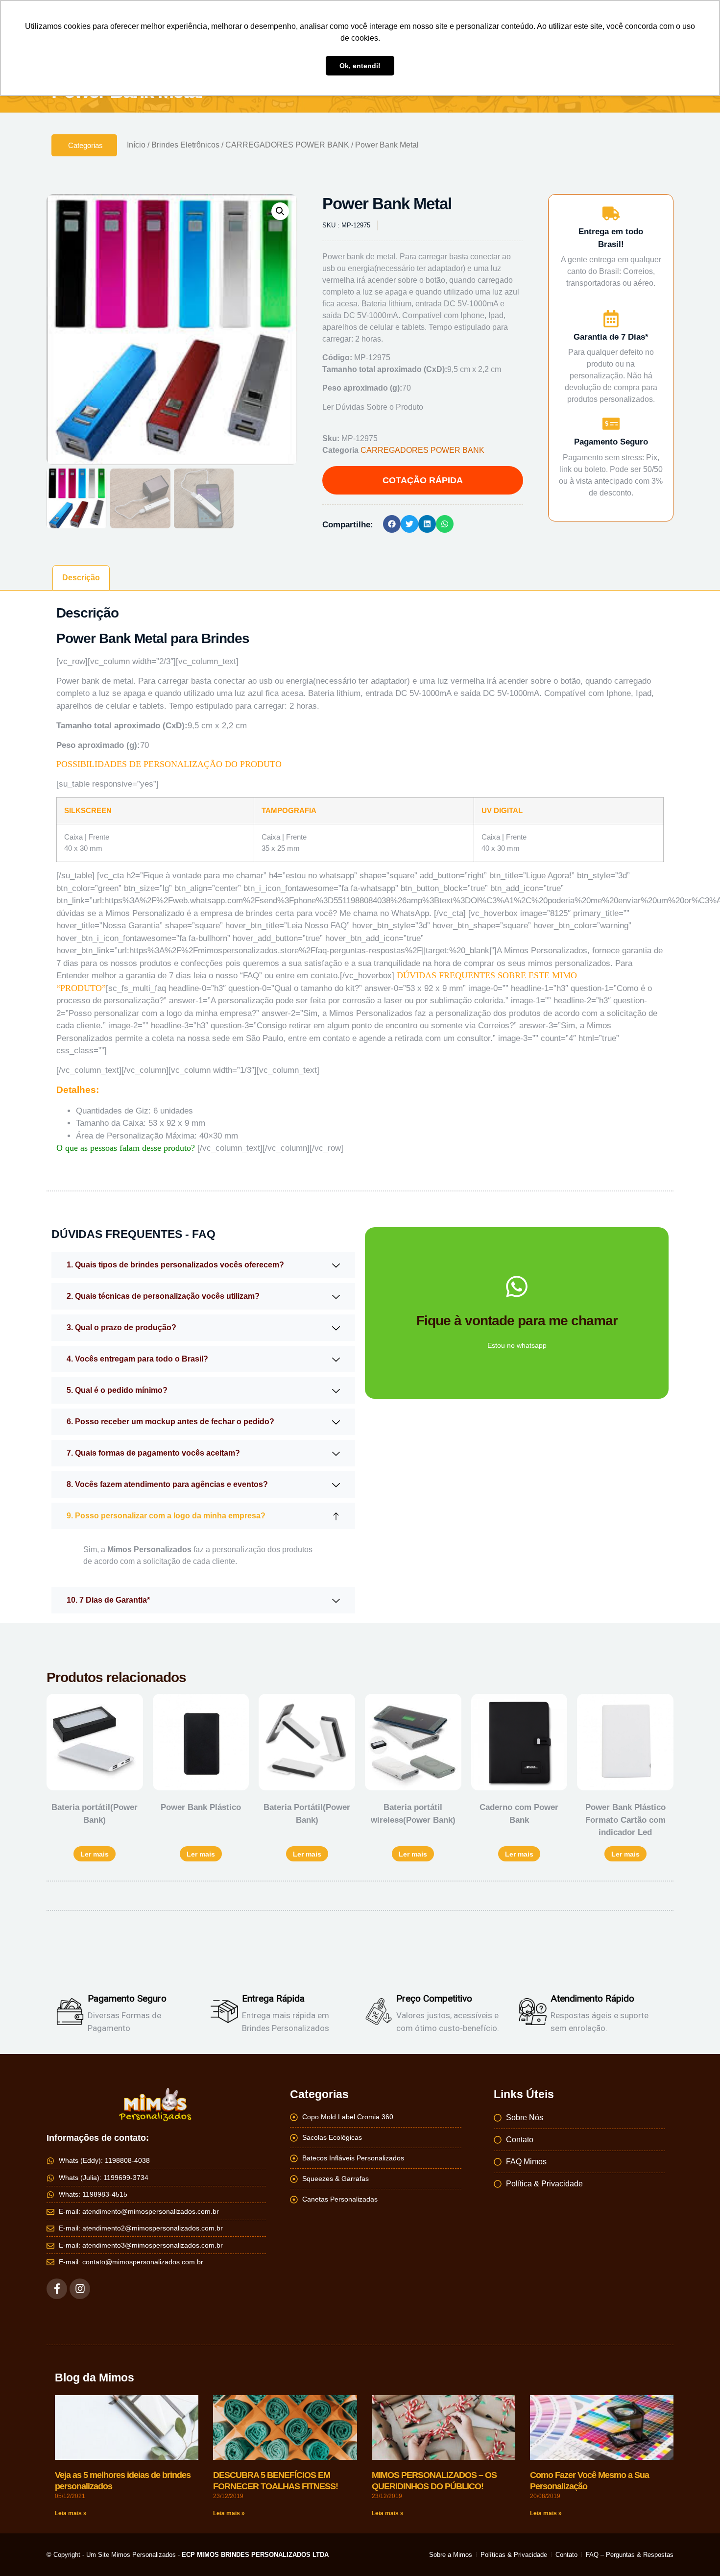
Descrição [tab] (81, 578)
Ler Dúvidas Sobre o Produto (373, 407)
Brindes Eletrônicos (185, 145)
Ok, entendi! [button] (360, 66)
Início (136, 145)
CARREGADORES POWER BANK (287, 145)
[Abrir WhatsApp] (696, 2551)
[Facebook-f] (57, 2289)
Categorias (85, 145)
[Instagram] (80, 2289)
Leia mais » (71, 2513)
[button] (280, 211)
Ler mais (95, 1854)
